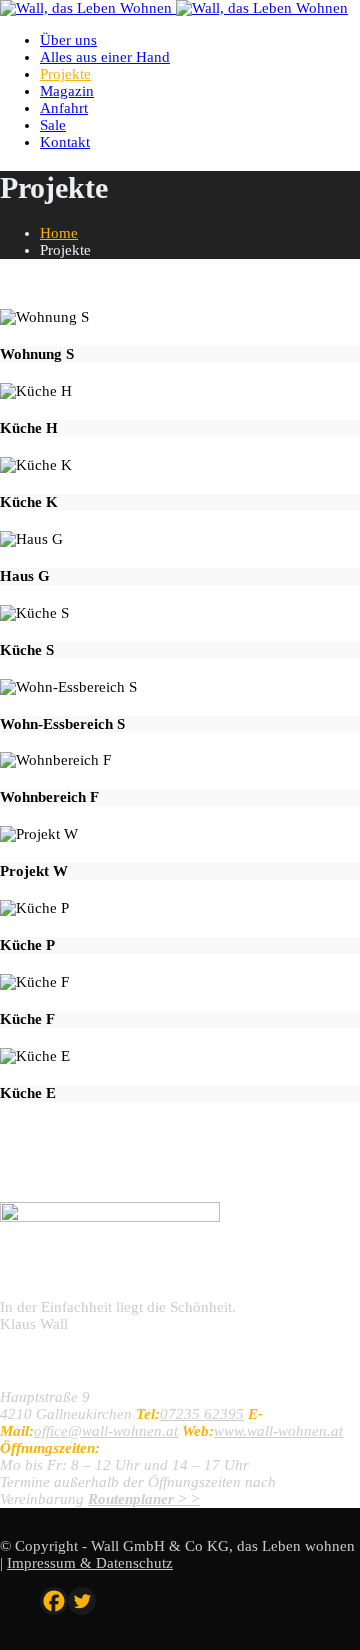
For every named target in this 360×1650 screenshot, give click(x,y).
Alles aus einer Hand (105, 57)
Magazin (67, 91)
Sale (53, 125)
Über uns (68, 40)
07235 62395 (202, 1414)
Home (59, 233)
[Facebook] (54, 1601)
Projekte (65, 74)
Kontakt (65, 142)
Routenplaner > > (144, 1499)
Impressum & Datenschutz (90, 1563)
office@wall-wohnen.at (106, 1431)
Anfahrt (64, 108)
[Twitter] (82, 1601)
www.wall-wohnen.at (278, 1431)
